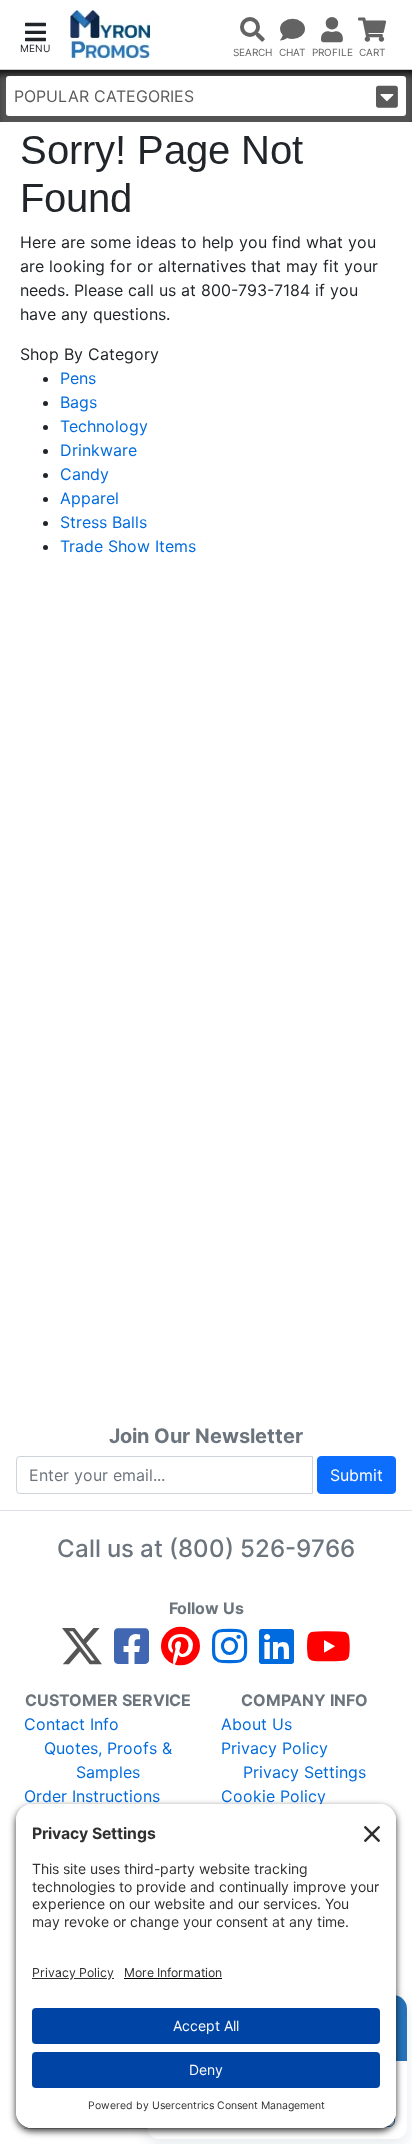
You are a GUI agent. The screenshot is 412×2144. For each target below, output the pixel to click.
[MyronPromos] (110, 34)
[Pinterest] (180, 1655)
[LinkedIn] (276, 1655)
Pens (78, 378)
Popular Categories (104, 96)
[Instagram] (229, 1655)
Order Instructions (92, 1796)
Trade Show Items (128, 546)
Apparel (89, 498)
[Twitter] (82, 1655)
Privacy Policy (274, 1748)
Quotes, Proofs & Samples (108, 1760)
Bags (78, 402)
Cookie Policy (273, 1796)
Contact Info (71, 1724)
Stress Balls (103, 522)
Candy (84, 474)
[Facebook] (131, 1655)
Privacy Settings (304, 1772)
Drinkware (98, 450)
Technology (104, 426)
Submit (356, 1475)
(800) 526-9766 (262, 1548)
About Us (256, 1724)
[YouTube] (328, 1655)
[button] (35, 35)
